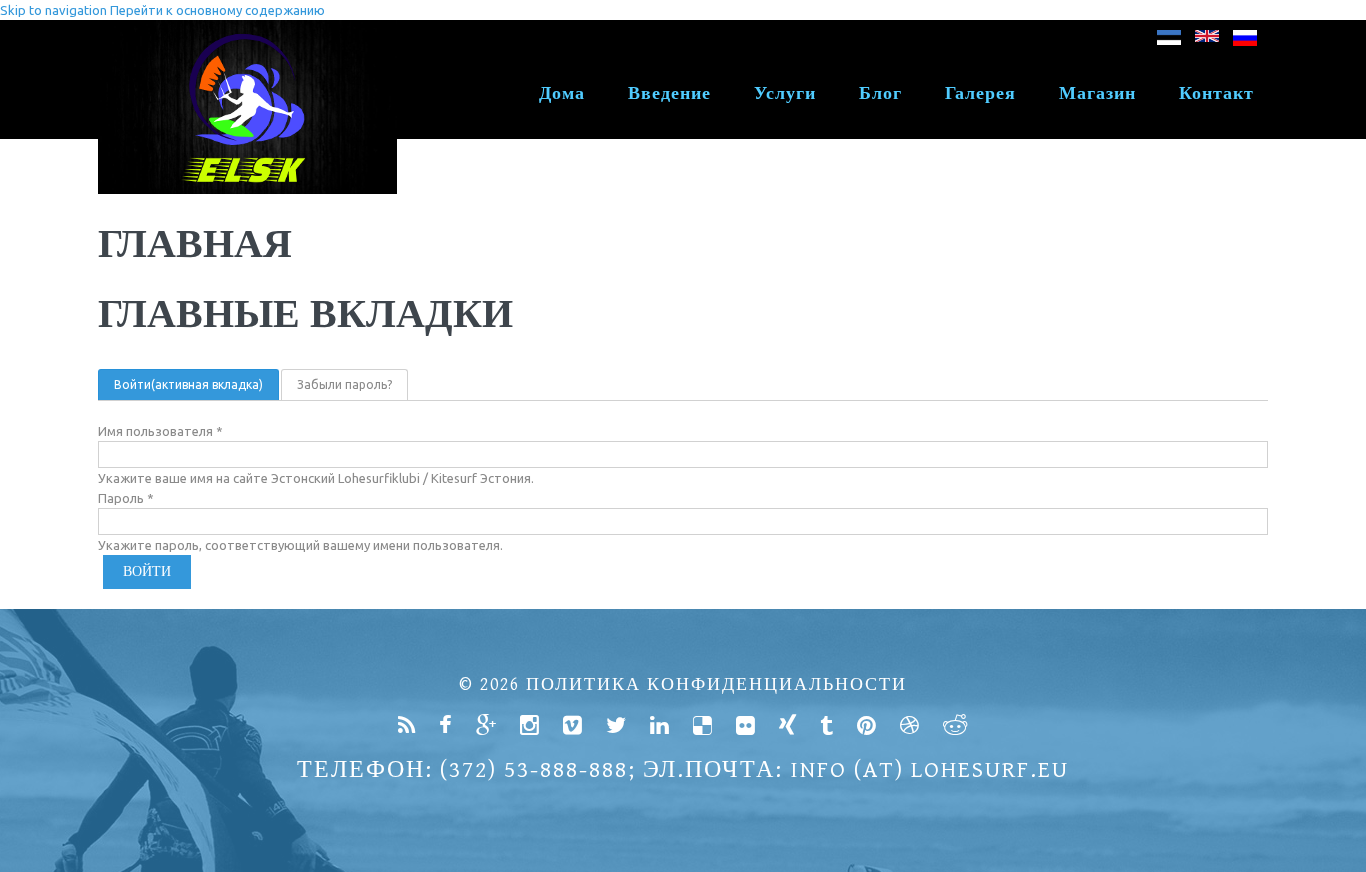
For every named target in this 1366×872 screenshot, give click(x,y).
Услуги (785, 93)
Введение (669, 93)
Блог (880, 93)
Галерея (980, 93)
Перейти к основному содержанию (217, 10)
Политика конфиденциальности (716, 684)
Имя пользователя (160, 431)
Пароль (126, 498)
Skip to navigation (53, 10)
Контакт (1216, 93)
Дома (562, 93)
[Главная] (247, 30)
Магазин (1097, 93)
